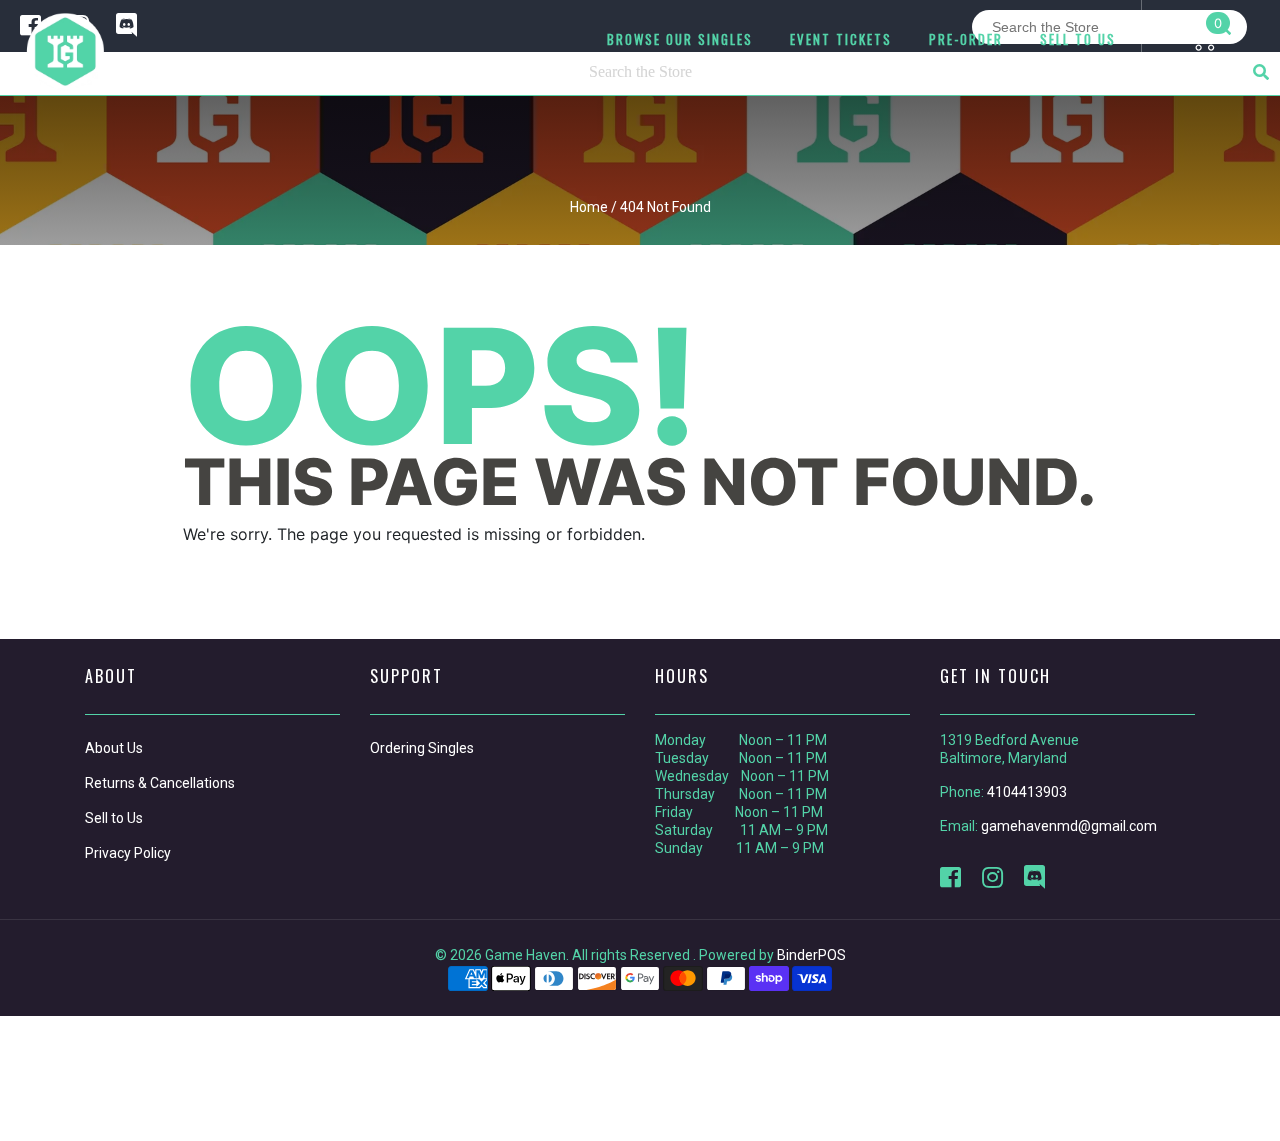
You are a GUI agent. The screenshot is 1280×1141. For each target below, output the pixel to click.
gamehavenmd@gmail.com (1069, 826)
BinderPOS (811, 955)
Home (589, 207)
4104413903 (1027, 792)
